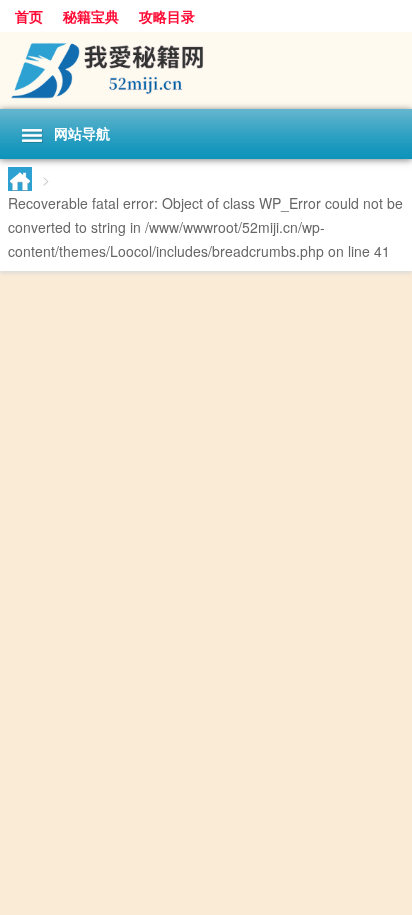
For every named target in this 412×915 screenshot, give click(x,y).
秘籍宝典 (91, 16)
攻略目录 (167, 16)
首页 (29, 16)
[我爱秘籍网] (206, 70)
